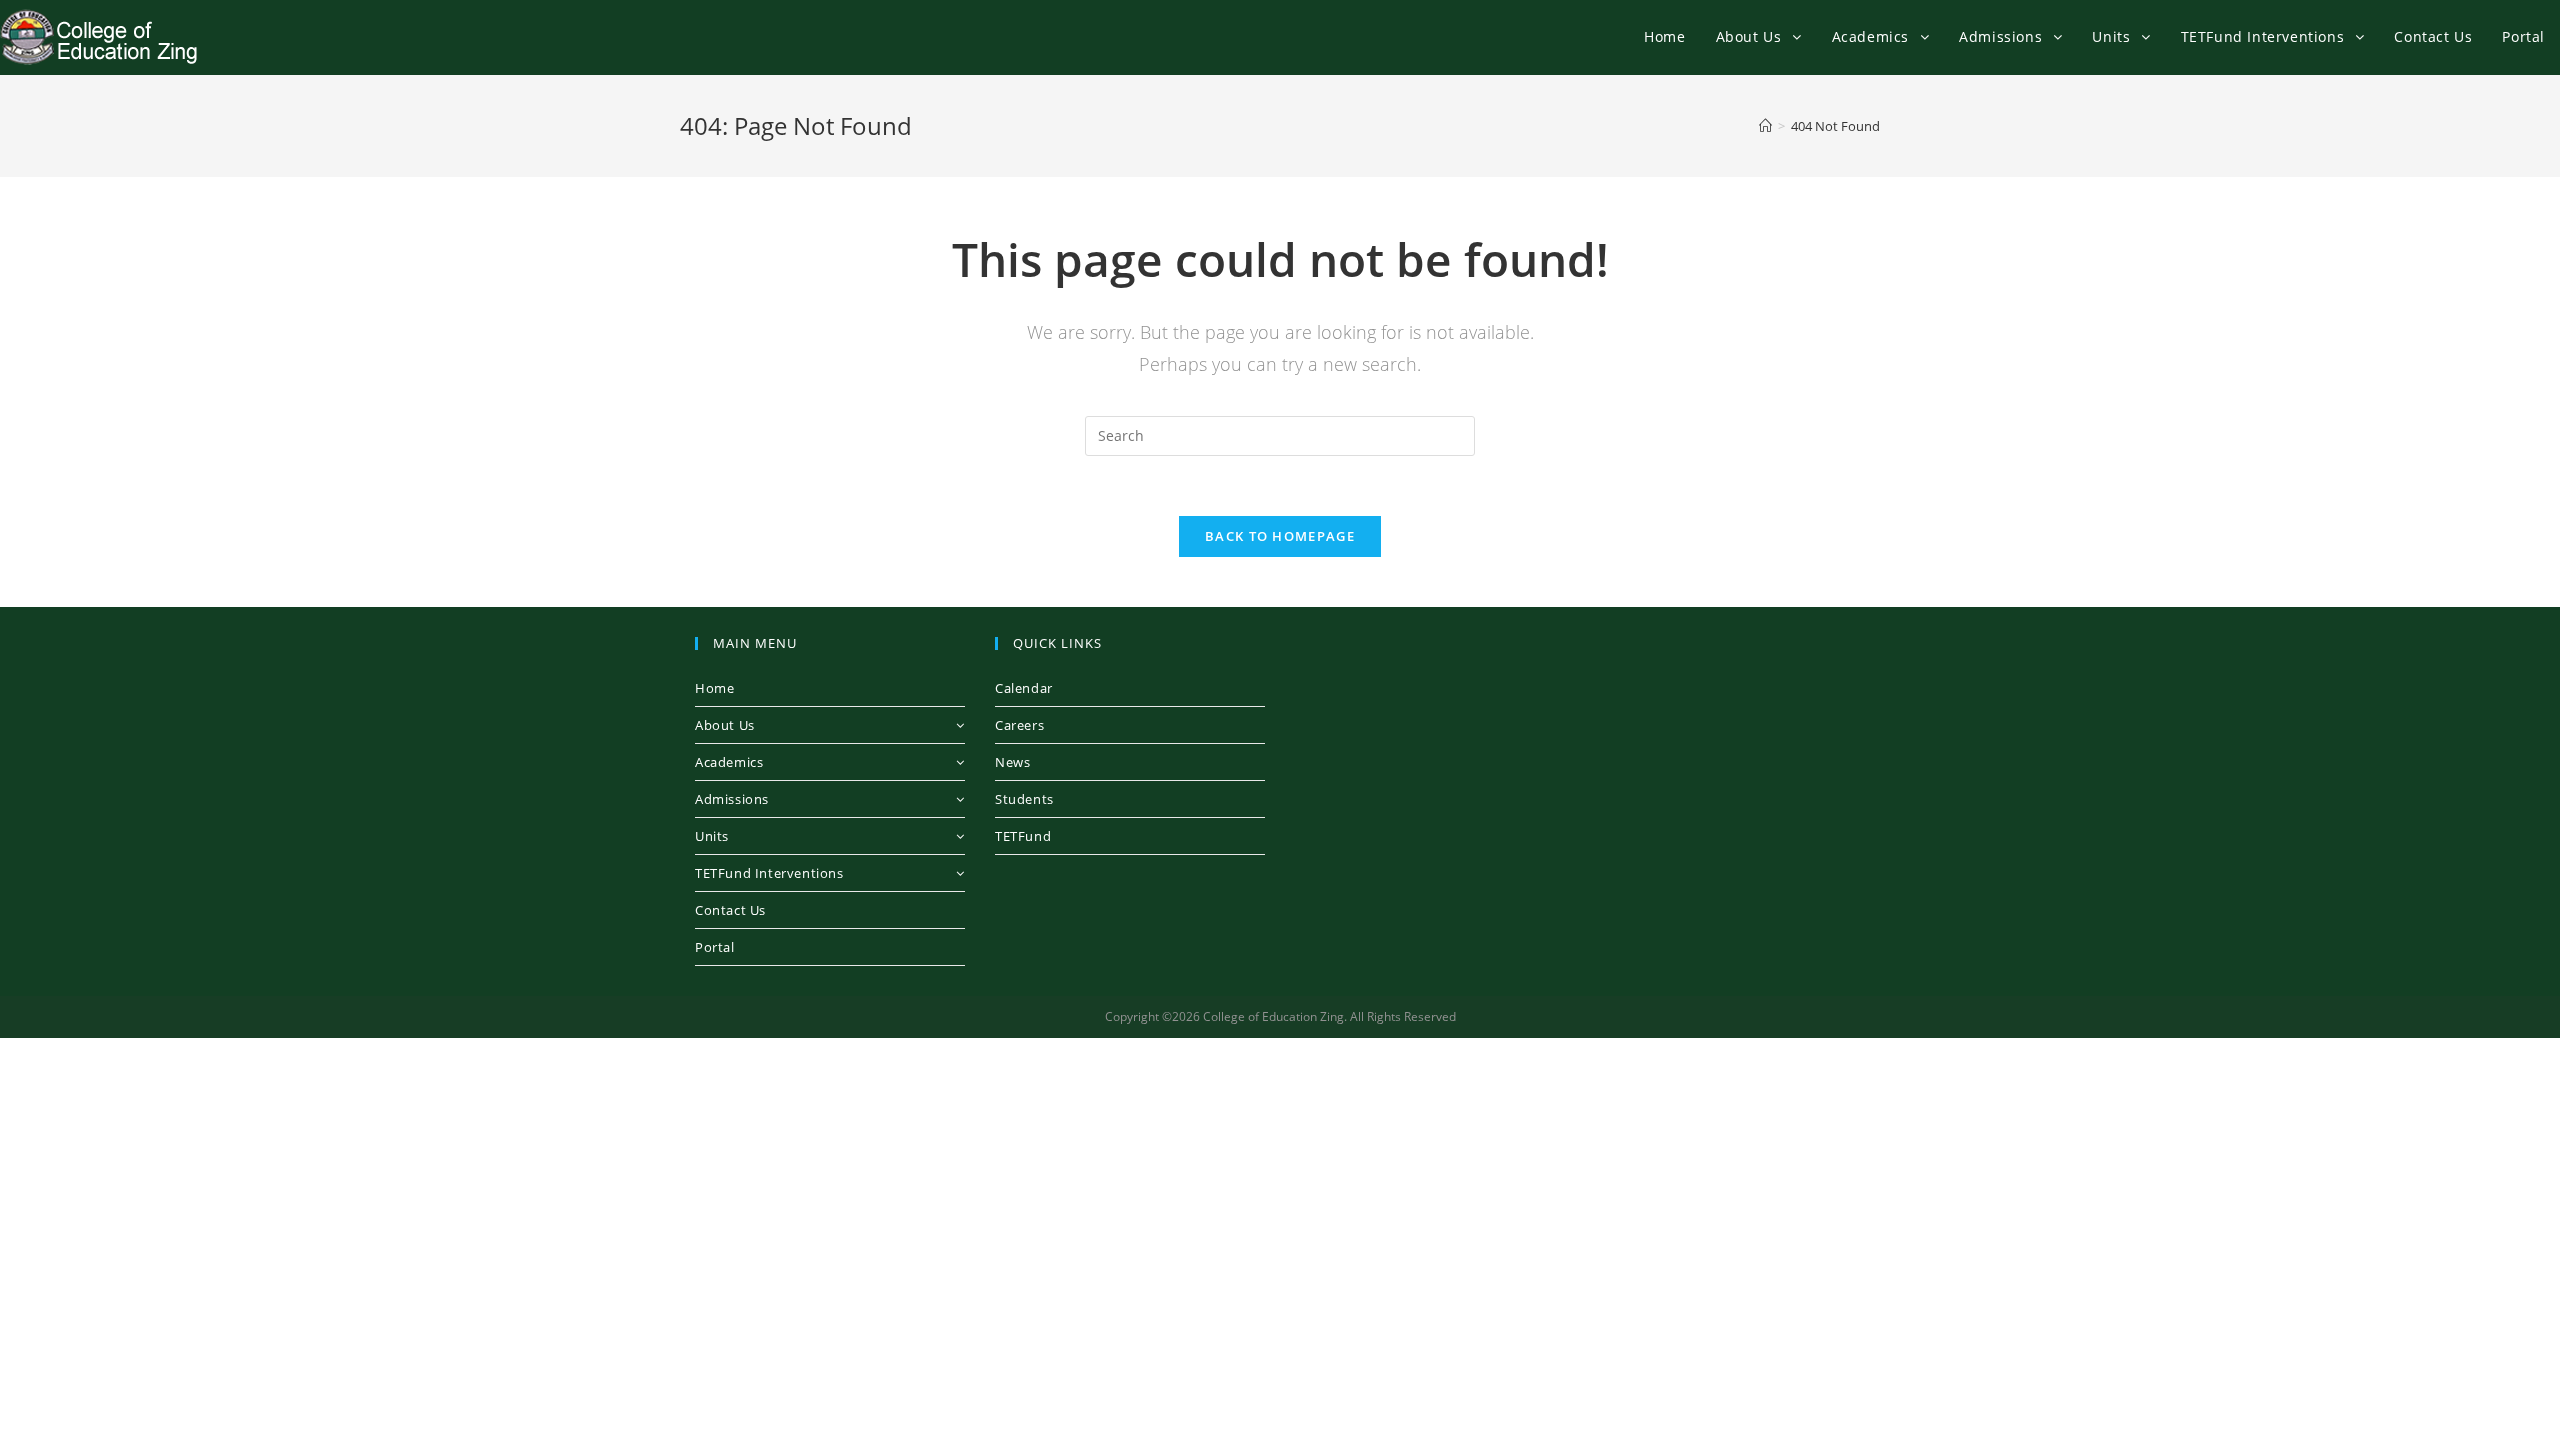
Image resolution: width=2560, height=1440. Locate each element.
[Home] (1765, 126)
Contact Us (730, 910)
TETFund (1023, 836)
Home (714, 688)
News (1012, 762)
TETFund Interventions (769, 873)
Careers (1019, 725)
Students (1024, 799)
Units (712, 836)
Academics (729, 762)
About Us (725, 725)
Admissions (732, 799)
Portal (715, 947)
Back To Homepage (1280, 536)
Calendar (1024, 688)
